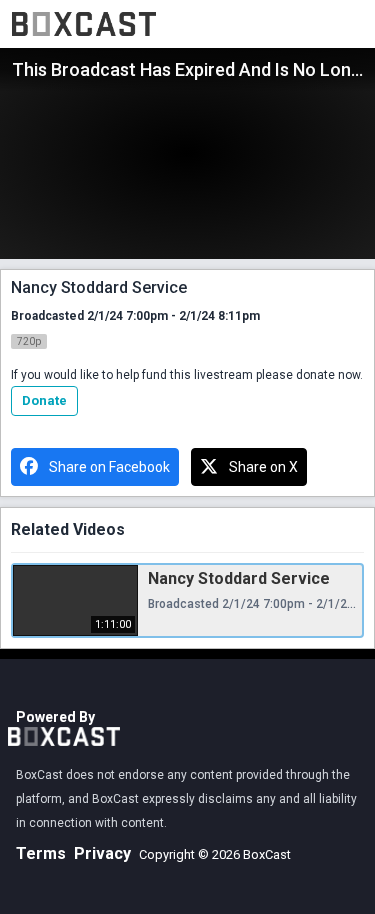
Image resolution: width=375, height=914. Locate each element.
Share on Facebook (109, 467)
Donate (44, 400)
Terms (41, 853)
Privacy (102, 853)
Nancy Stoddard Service (239, 578)
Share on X (263, 467)
